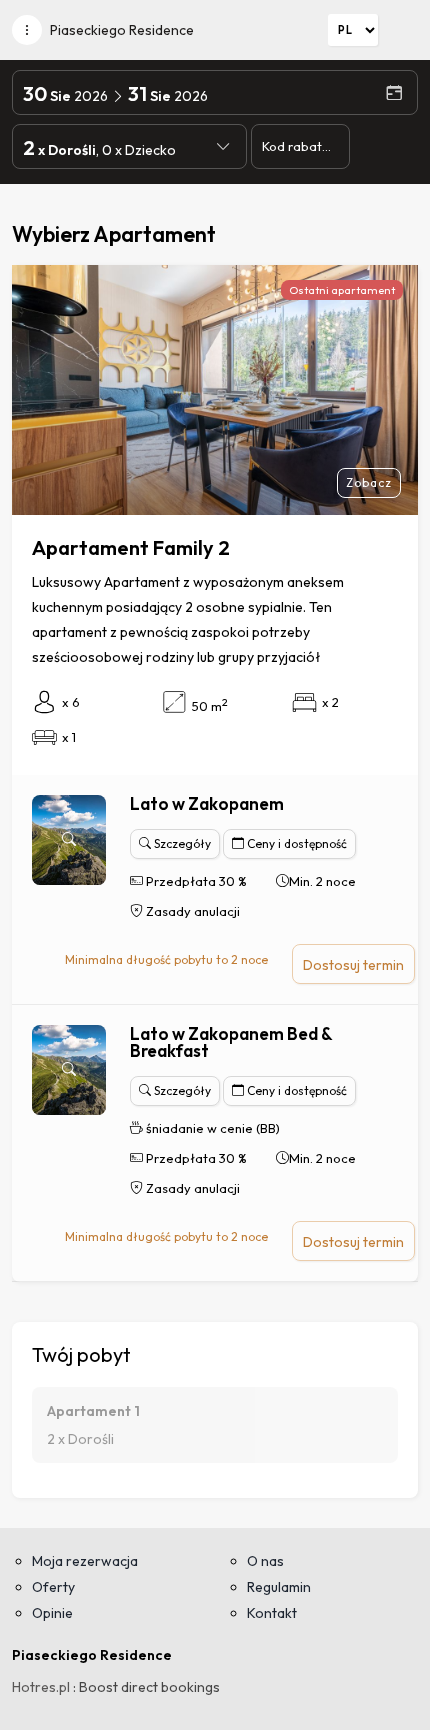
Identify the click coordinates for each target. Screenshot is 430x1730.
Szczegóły (181, 843)
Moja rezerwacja (85, 1561)
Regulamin (279, 1587)
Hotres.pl (41, 1687)
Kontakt (272, 1613)
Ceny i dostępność (295, 843)
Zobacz (369, 482)
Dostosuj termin (353, 965)
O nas (265, 1561)
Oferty (53, 1587)
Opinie (52, 1613)
